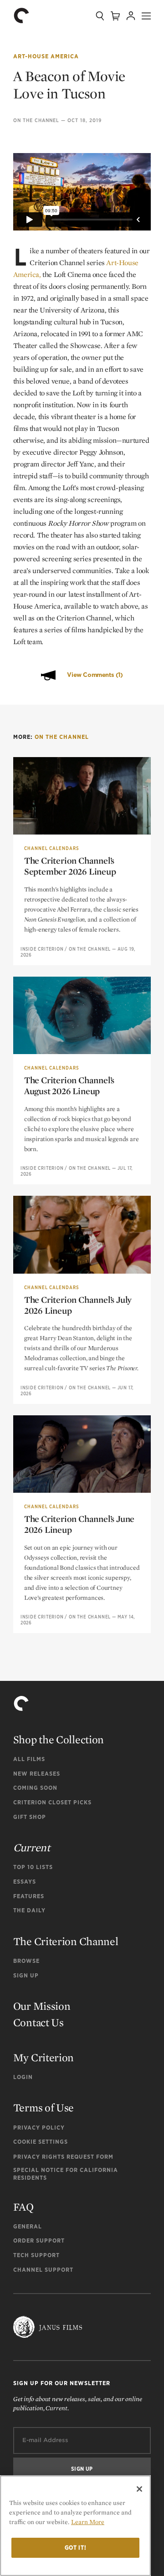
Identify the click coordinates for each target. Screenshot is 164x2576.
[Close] (139, 2489)
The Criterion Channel (66, 1941)
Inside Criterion (42, 949)
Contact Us (38, 2022)
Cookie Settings (41, 2142)
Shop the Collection (59, 1739)
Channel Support (43, 2270)
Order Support (39, 2241)
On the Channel (36, 120)
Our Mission (42, 2006)
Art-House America (46, 56)
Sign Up (26, 1975)
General (28, 2226)
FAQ (23, 2207)
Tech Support (36, 2255)
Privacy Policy (39, 2128)
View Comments (95, 675)
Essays (25, 1882)
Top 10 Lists (33, 1867)
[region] (75, 2526)
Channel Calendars (51, 848)
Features (29, 1896)
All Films (29, 1759)
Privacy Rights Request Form (63, 2157)
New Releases (37, 1774)
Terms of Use (44, 2107)
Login (23, 2077)
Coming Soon (35, 1788)
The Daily (29, 1910)
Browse (26, 1961)
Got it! (76, 2548)
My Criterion (44, 2057)
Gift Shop (30, 1817)
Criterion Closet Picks (52, 1802)
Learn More (88, 2522)
